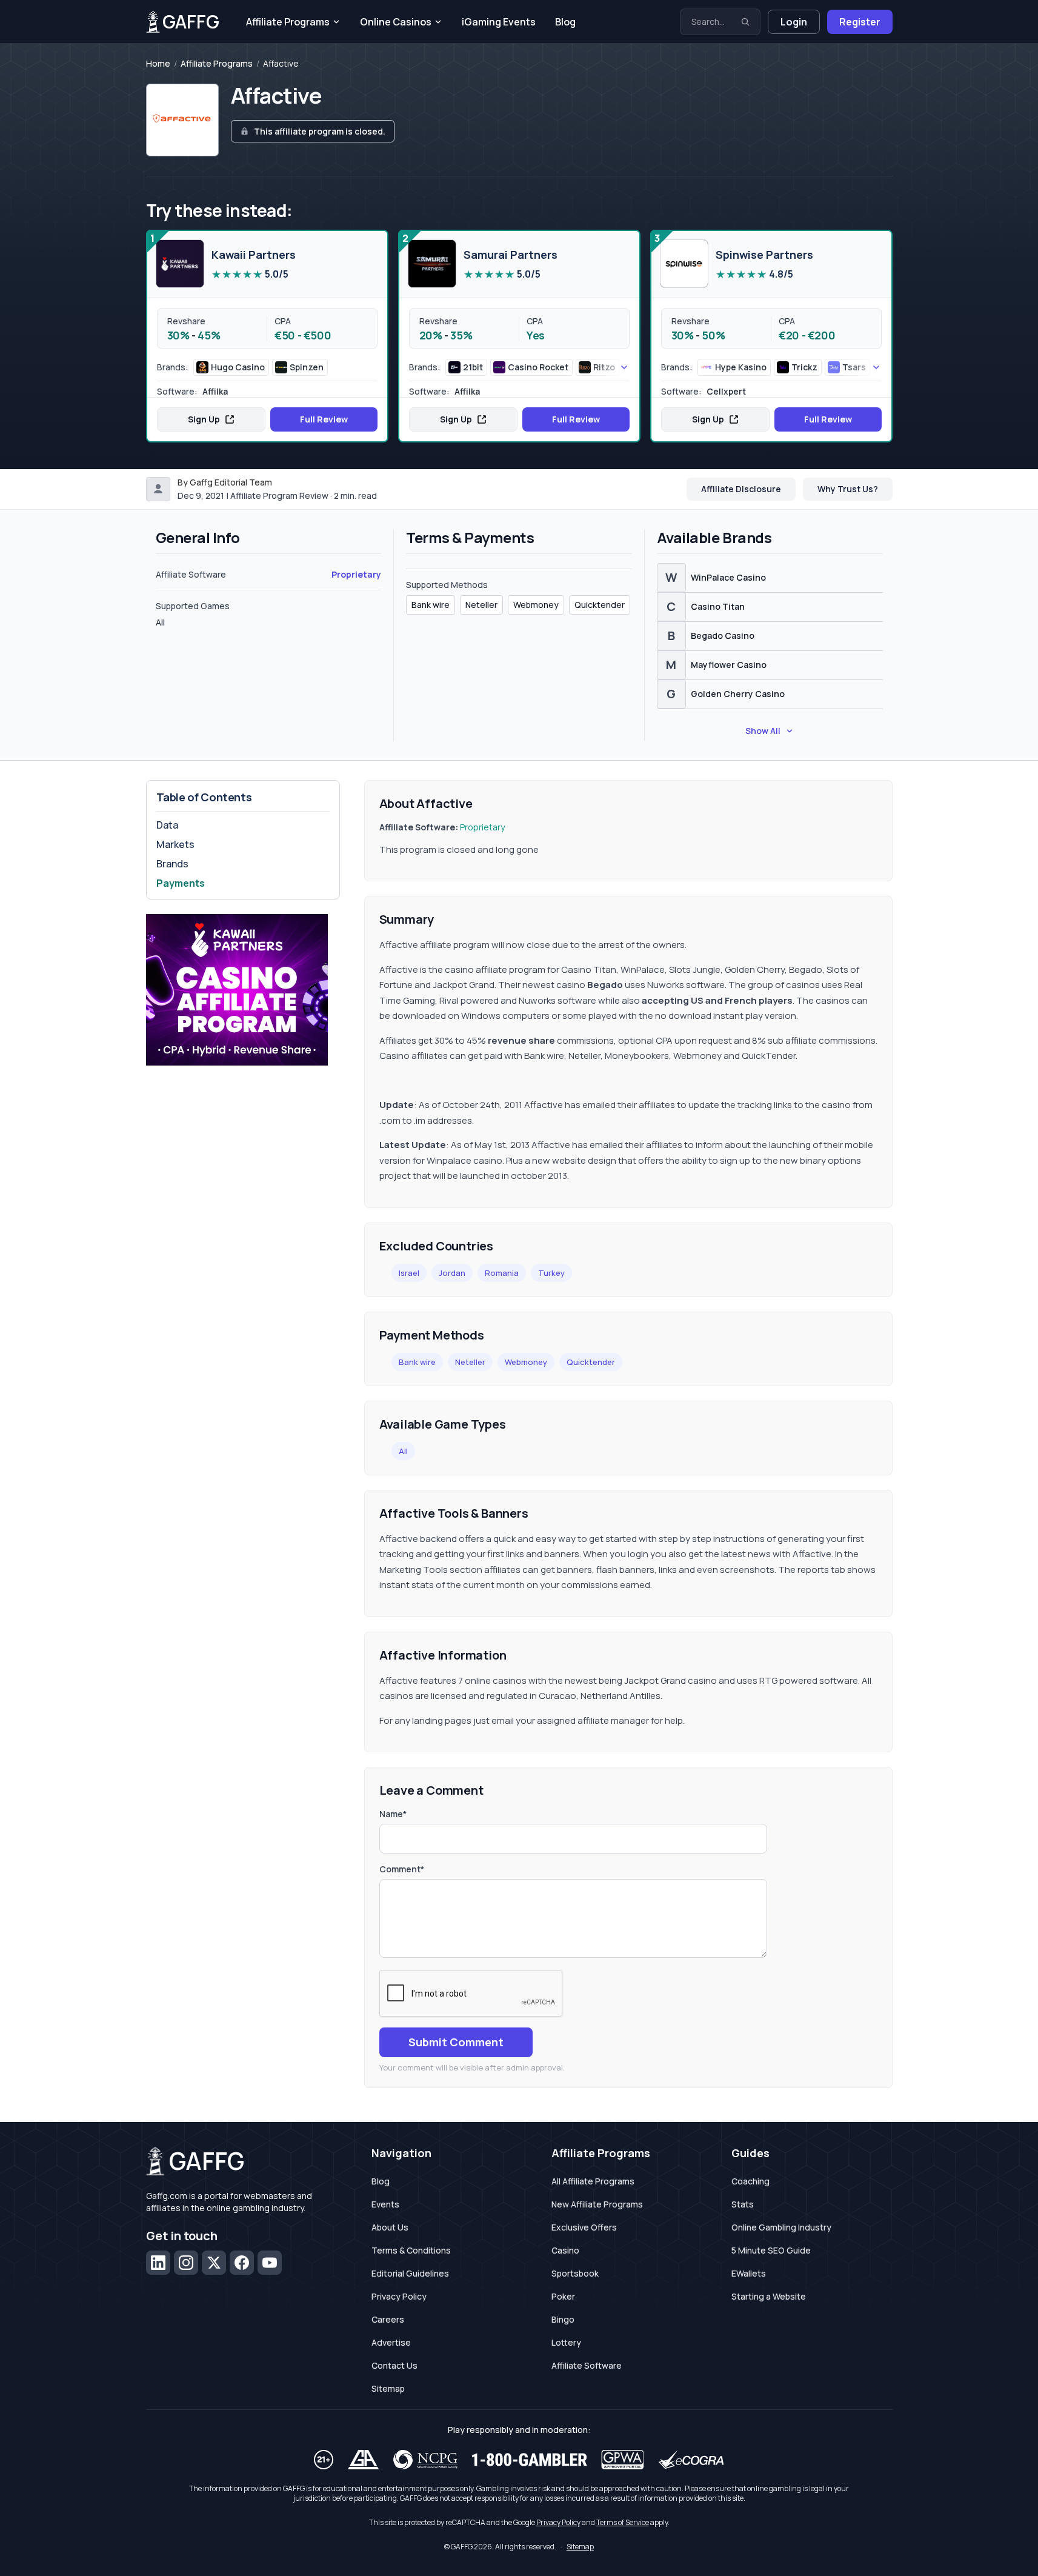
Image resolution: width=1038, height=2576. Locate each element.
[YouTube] (270, 2263)
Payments (181, 883)
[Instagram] (186, 2263)
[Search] (745, 22)
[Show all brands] (610, 367)
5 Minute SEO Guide (771, 2250)
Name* (393, 1814)
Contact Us (394, 2365)
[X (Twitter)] (214, 2263)
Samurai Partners (511, 255)
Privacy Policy (399, 2296)
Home (158, 64)
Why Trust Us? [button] (848, 489)
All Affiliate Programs (593, 2181)
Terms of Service (623, 2522)
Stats (743, 2204)
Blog (565, 22)
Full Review (324, 419)
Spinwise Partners (764, 255)
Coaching (750, 2181)
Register (860, 22)
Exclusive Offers (584, 2227)
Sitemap (388, 2388)
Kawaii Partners (254, 255)
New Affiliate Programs (597, 2204)
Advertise (391, 2342)
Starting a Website (769, 2296)
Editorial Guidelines (410, 2273)
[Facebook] (242, 2263)
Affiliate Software (587, 2365)
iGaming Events (499, 22)
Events (385, 2204)
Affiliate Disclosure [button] (741, 489)
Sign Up (204, 419)
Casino (565, 2250)
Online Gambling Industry (781, 2227)
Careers (388, 2319)
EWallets (749, 2273)
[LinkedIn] (158, 2263)
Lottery (566, 2342)
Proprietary (356, 574)
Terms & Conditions (411, 2250)
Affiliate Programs (288, 22)
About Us (390, 2227)
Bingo (563, 2319)
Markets (175, 844)
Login (794, 22)
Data (167, 825)
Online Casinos (396, 22)
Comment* (402, 1869)
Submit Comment (456, 2042)
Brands (172, 864)
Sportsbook (575, 2273)
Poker (563, 2296)
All (403, 1451)
